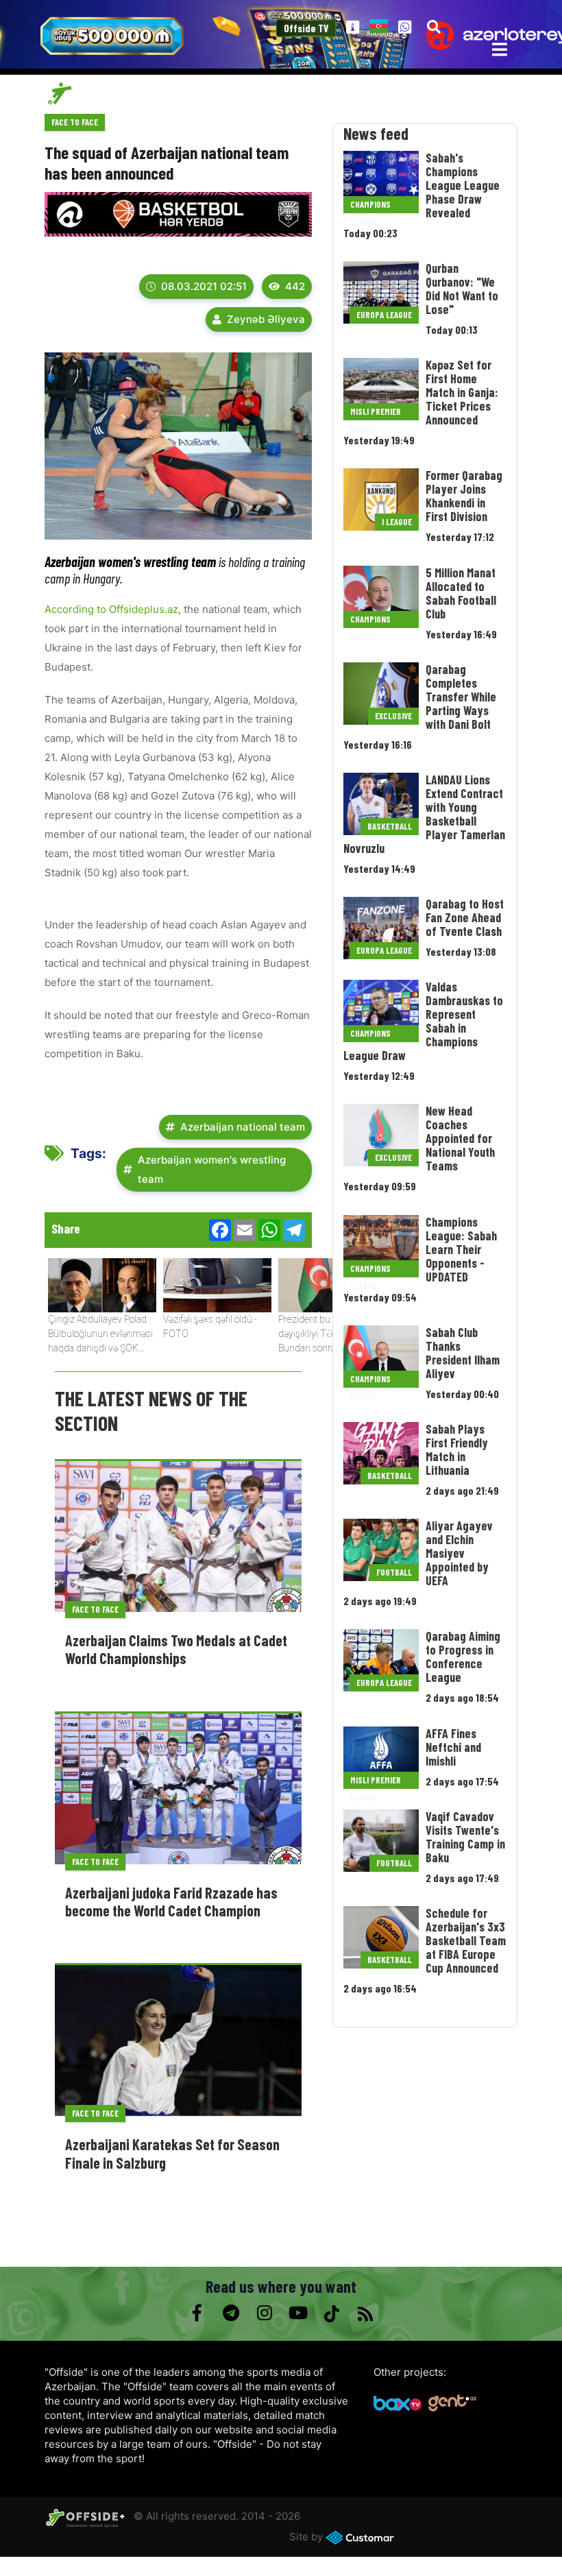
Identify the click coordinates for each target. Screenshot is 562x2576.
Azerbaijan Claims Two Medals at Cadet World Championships (176, 1649)
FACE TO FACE (75, 122)
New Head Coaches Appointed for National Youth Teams (460, 1138)
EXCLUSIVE (393, 716)
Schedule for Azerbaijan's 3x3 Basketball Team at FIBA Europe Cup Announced (466, 1940)
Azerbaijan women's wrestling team (212, 1169)
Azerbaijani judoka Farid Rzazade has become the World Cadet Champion (171, 1901)
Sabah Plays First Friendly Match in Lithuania (457, 1449)
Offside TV (306, 28)
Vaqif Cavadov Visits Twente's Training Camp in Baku (465, 1837)
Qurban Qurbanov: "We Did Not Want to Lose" (462, 289)
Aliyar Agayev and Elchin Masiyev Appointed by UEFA (459, 1553)
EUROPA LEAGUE (384, 315)
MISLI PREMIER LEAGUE (376, 413)
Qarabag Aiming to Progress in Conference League (463, 1657)
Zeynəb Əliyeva (266, 319)
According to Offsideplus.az (111, 609)
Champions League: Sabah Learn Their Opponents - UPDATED (461, 1249)
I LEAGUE (397, 522)
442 (295, 286)
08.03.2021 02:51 (204, 286)
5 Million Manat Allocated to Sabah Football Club (461, 593)
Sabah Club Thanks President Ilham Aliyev (463, 1353)
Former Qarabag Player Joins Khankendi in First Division (464, 496)
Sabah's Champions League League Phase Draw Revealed (463, 185)
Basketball (390, 826)
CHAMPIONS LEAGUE (370, 206)
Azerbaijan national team (243, 1127)
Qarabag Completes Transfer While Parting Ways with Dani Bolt (461, 697)
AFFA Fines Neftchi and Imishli (453, 1747)
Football (394, 1572)
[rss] (365, 2313)
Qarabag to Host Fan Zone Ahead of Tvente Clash (465, 917)
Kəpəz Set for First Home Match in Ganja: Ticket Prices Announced (462, 392)
